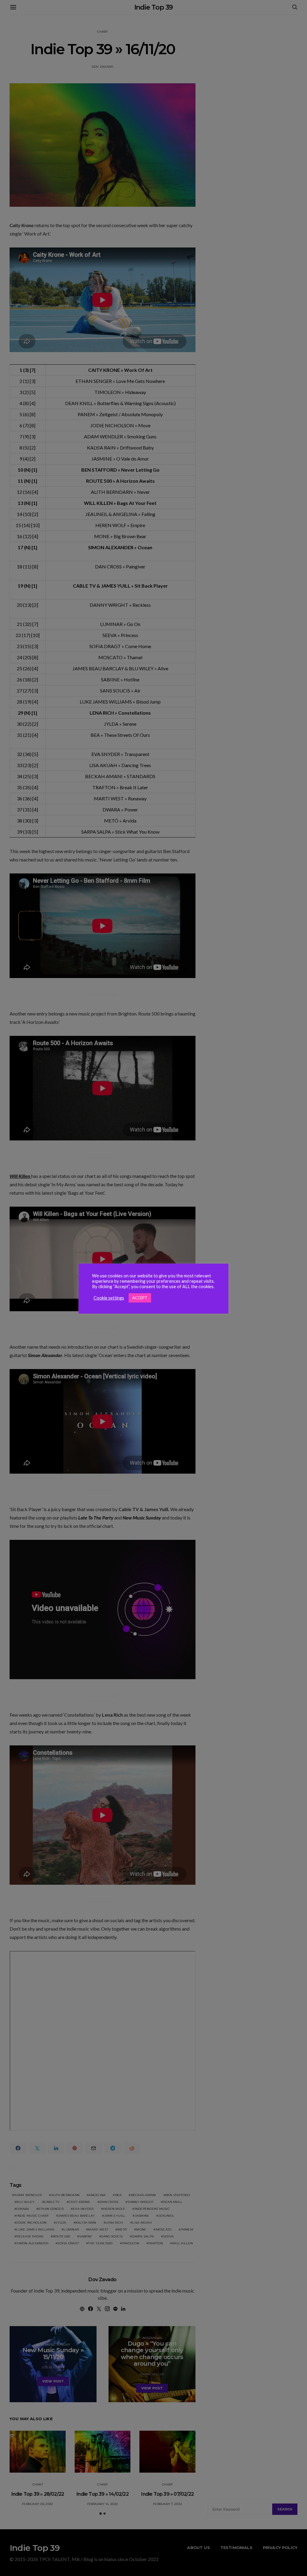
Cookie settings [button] (109, 1298)
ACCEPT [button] (140, 1298)
